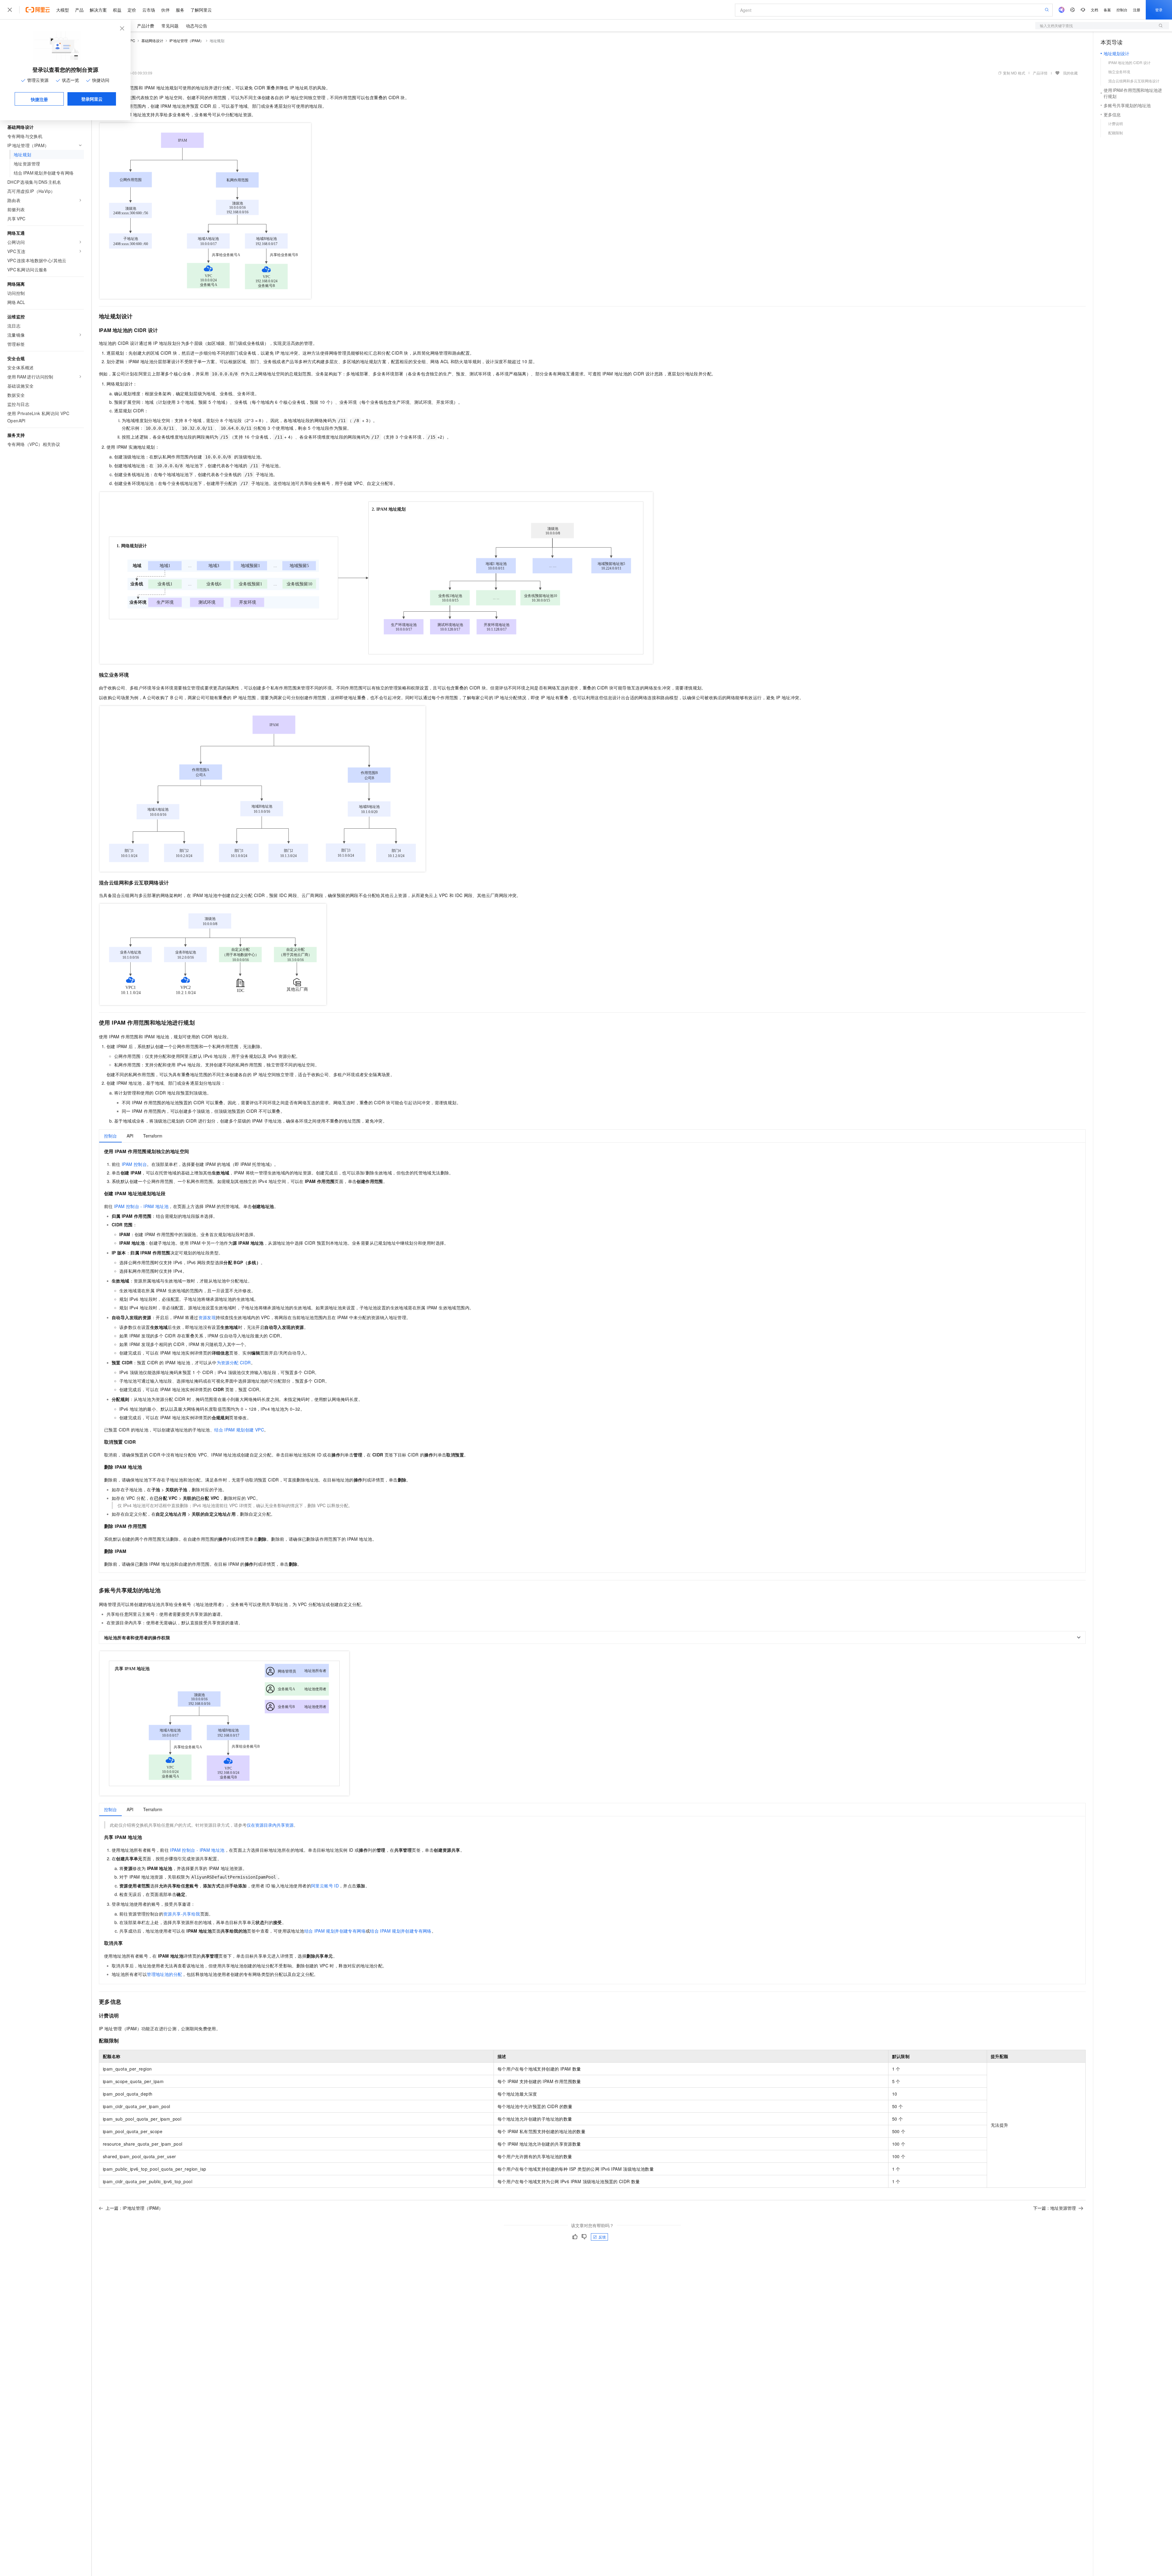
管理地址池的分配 (164, 1974)
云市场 (149, 10)
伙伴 (165, 10)
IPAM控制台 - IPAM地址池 (141, 1206)
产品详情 (1040, 73)
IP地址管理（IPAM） (187, 40)
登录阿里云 (92, 99)
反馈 (602, 2237)
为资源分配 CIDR (234, 1362)
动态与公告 (197, 26)
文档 (1094, 10)
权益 (117, 10)
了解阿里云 (201, 10)
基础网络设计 (152, 40)
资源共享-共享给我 (182, 1914)
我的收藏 (1070, 73)
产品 (79, 10)
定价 (132, 10)
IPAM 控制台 (134, 1164)
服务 (180, 10)
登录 (1159, 10)
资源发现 (207, 1317)
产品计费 (146, 26)
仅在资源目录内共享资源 (270, 1825)
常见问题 (170, 26)
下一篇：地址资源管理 (1054, 2208)
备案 (1107, 10)
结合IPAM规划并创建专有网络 (335, 1931)
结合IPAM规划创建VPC (239, 1430)
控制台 (1122, 10)
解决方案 (98, 10)
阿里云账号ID (325, 1886)
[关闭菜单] (10, 10)
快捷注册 (39, 99)
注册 (1137, 10)
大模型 (63, 10)
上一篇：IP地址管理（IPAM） (134, 2208)
